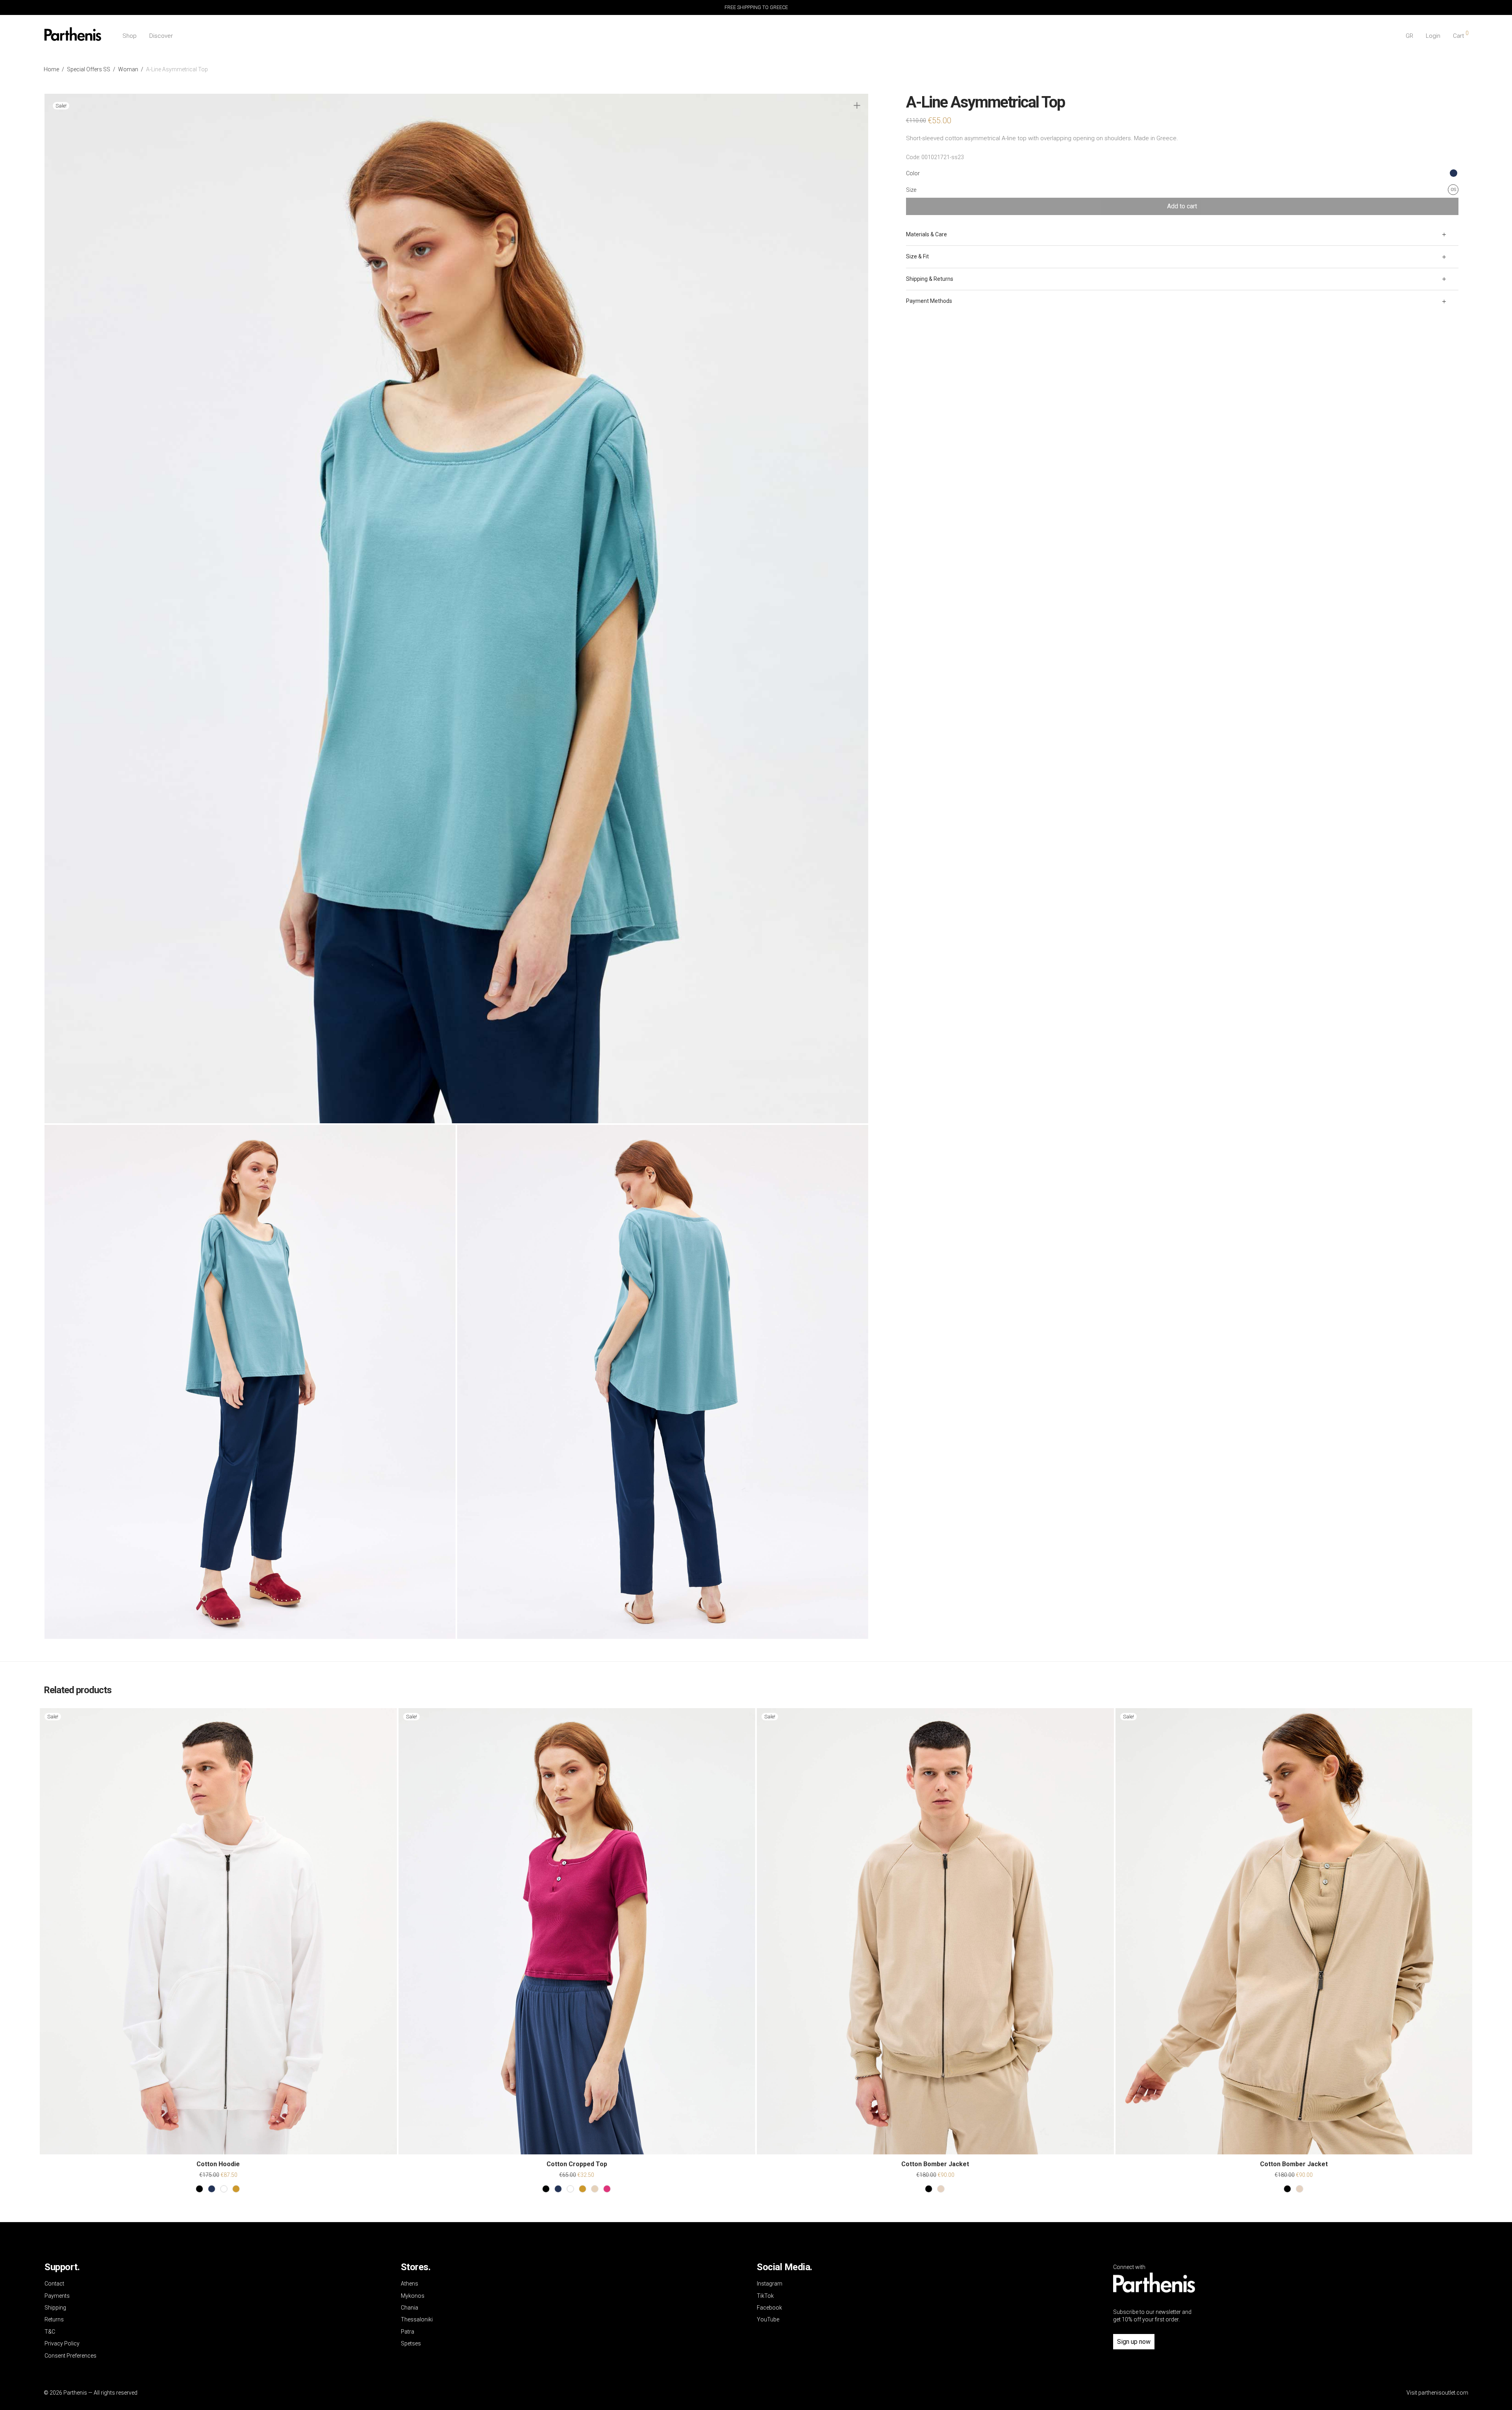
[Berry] (607, 2189)
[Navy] (212, 2189)
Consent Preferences (70, 2356)
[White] (224, 2189)
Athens (409, 2284)
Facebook (769, 2308)
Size (911, 190)
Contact (54, 2284)
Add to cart (1182, 206)
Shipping (55, 2308)
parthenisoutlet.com (1443, 2393)
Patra (408, 2332)
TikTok (765, 2296)
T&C (50, 2332)
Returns (54, 2319)
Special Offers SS (89, 69)
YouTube (768, 2319)
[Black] (199, 2189)
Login (1433, 36)
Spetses (411, 2343)
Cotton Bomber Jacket (935, 2164)
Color (913, 173)
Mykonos (413, 2296)
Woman (128, 69)
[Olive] (236, 2189)
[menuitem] (1409, 36)
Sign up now (1134, 2342)
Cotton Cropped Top (577, 2164)
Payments (57, 2296)
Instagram (770, 2284)
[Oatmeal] (595, 2189)
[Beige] (941, 2189)
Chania (409, 2308)
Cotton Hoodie (218, 2164)
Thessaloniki (417, 2319)
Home (51, 69)
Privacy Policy (62, 2343)
